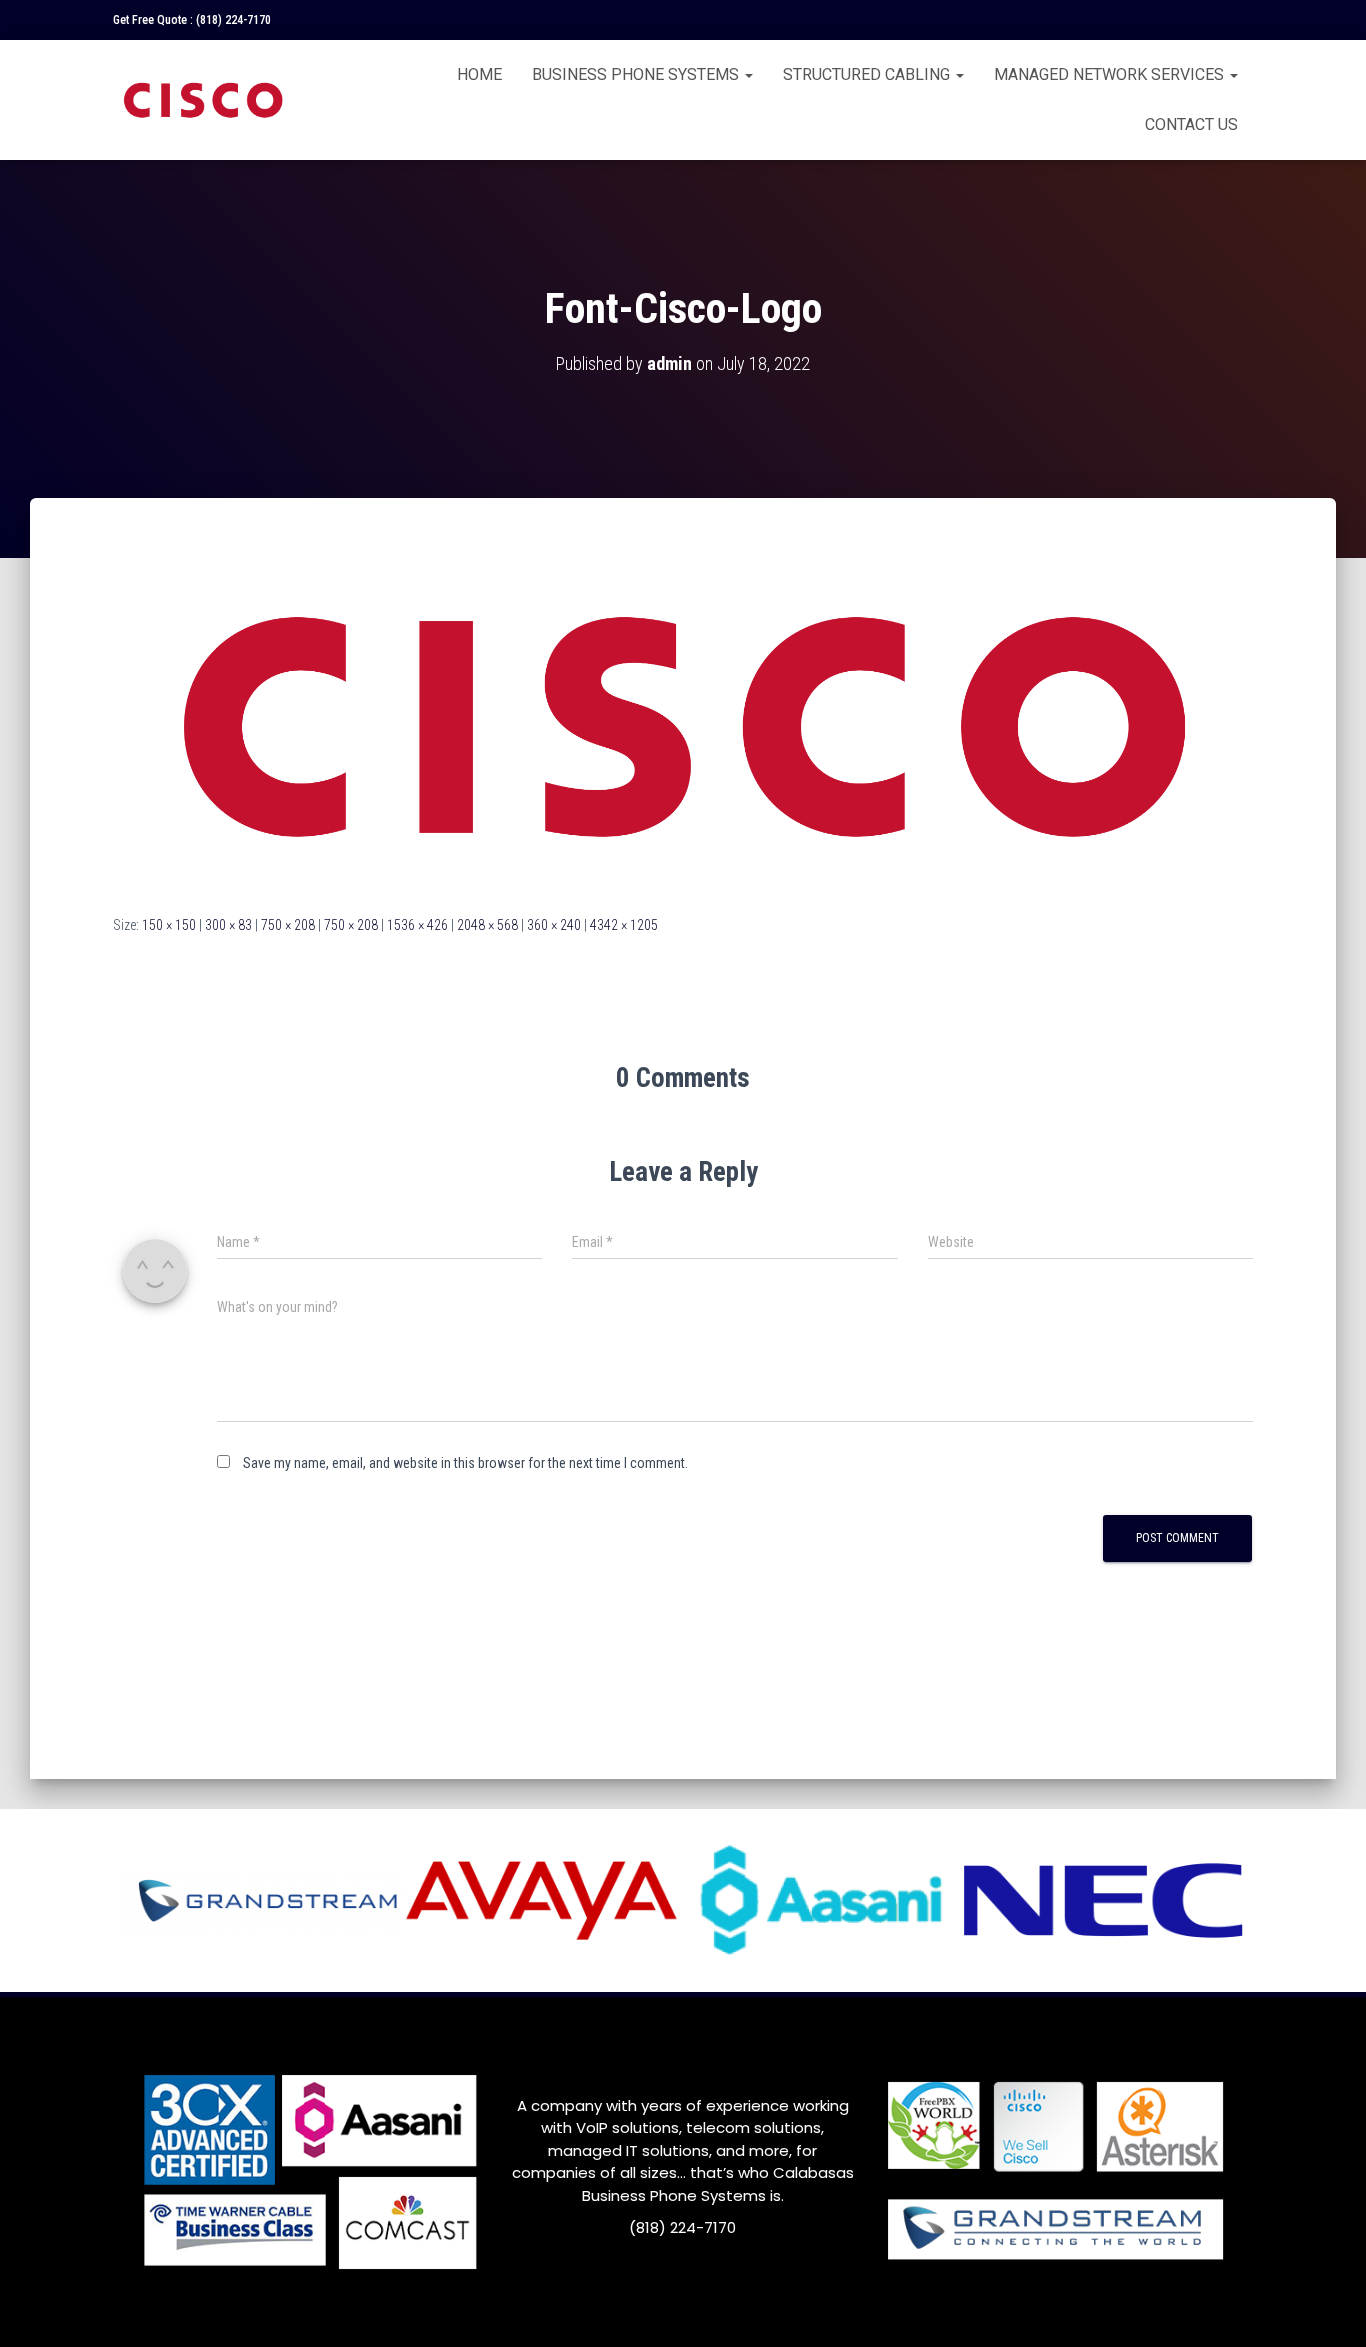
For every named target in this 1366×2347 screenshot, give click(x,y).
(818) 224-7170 (233, 20)
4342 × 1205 (624, 925)
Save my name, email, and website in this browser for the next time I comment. (465, 1463)
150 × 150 (169, 925)
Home (479, 74)
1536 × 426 (417, 925)
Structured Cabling (868, 74)
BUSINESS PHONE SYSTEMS (637, 74)
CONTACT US (1191, 124)
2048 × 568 (487, 925)
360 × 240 (554, 925)
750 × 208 (288, 925)
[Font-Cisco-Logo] (683, 725)
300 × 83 (228, 925)
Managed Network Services (1111, 74)
